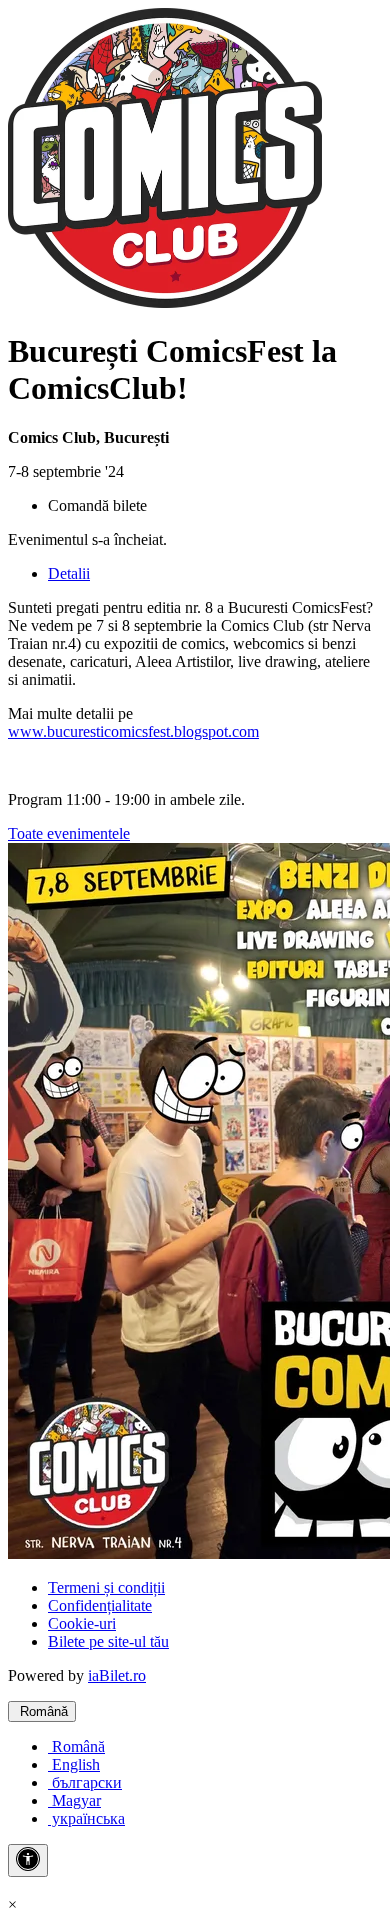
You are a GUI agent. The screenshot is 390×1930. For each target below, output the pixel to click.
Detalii (69, 573)
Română (42, 1711)
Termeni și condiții (106, 1587)
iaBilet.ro (117, 1675)
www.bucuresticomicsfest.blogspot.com (133, 731)
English (74, 1764)
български (85, 1782)
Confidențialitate (100, 1605)
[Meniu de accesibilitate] (28, 1860)
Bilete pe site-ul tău (108, 1641)
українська (86, 1818)
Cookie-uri (82, 1623)
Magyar (74, 1800)
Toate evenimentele (69, 833)
